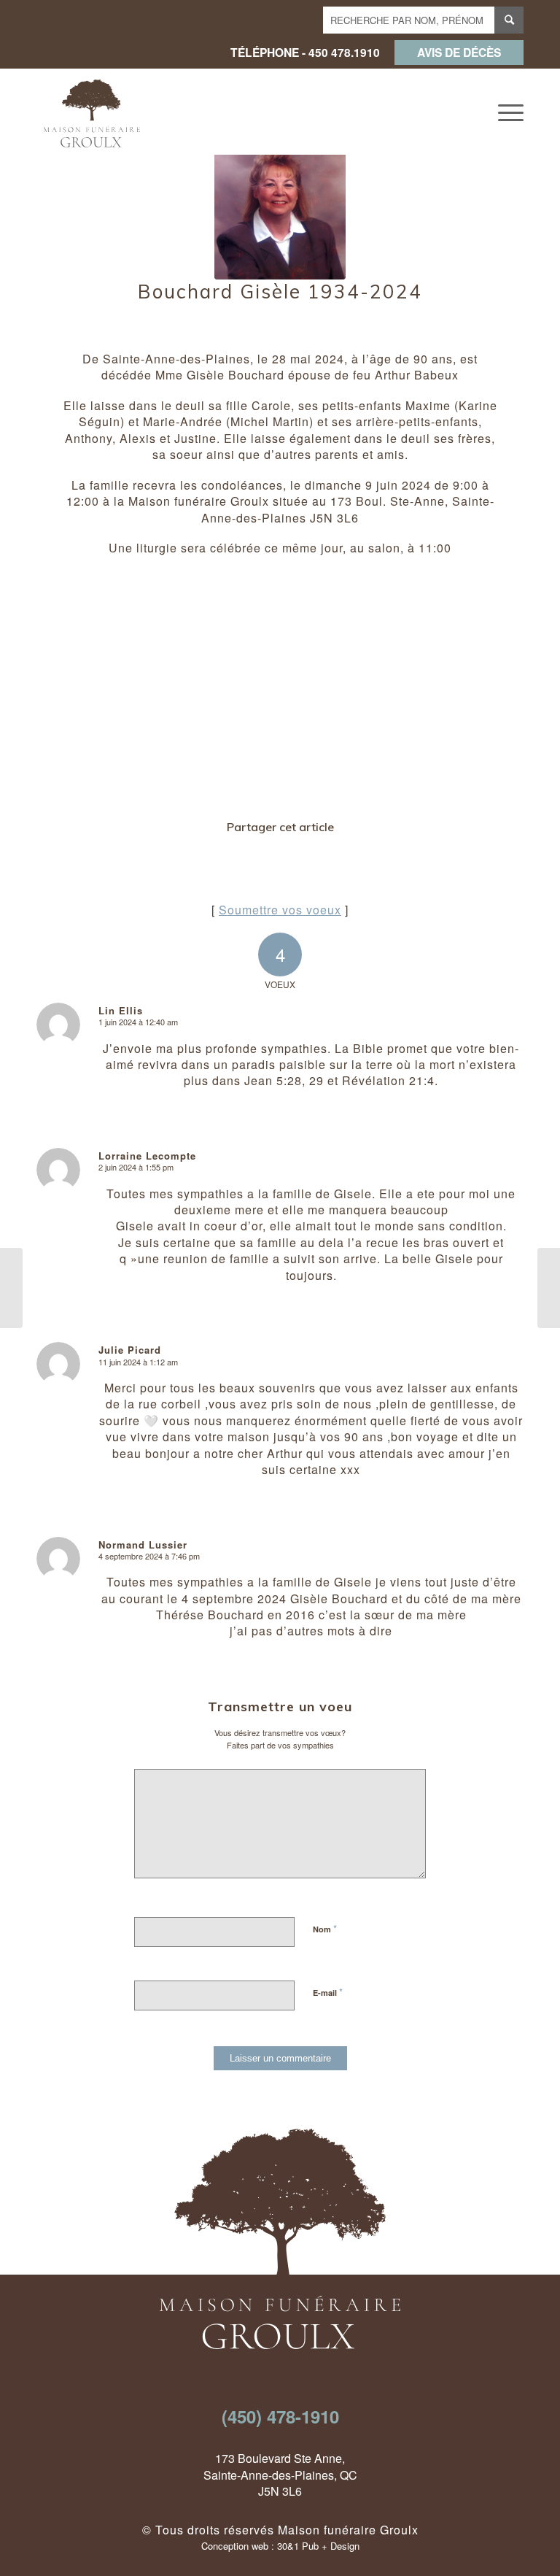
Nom (325, 1928)
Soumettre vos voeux (280, 910)
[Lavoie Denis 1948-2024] (11, 1288)
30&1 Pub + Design (318, 2546)
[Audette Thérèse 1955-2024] (549, 1288)
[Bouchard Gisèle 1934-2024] (280, 214)
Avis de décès (459, 52)
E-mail (328, 1992)
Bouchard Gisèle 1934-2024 (280, 292)
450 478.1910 (344, 52)
